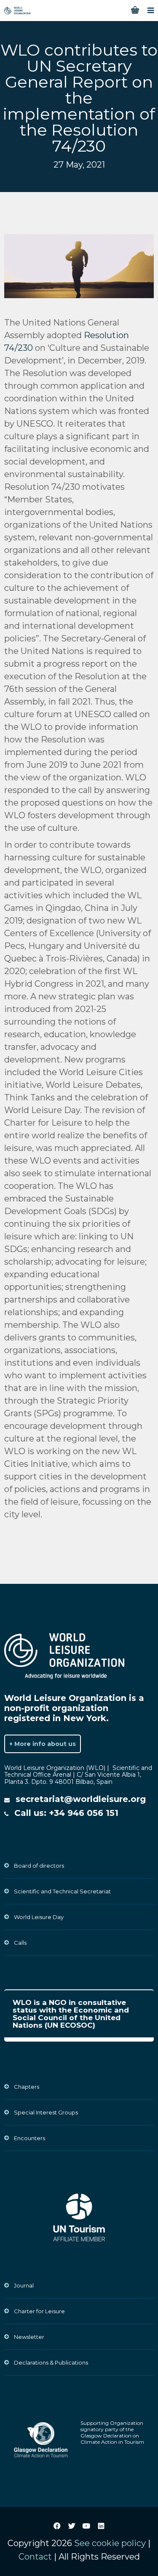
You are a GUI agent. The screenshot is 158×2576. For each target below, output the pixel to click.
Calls (20, 1943)
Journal (24, 2285)
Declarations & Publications (51, 2362)
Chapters (27, 2087)
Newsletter (29, 2337)
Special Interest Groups (46, 2112)
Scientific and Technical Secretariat (62, 1891)
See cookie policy (110, 2543)
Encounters (29, 2138)
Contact (35, 2557)
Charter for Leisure (39, 2311)
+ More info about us (43, 1744)
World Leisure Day (39, 1917)
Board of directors (39, 1866)
